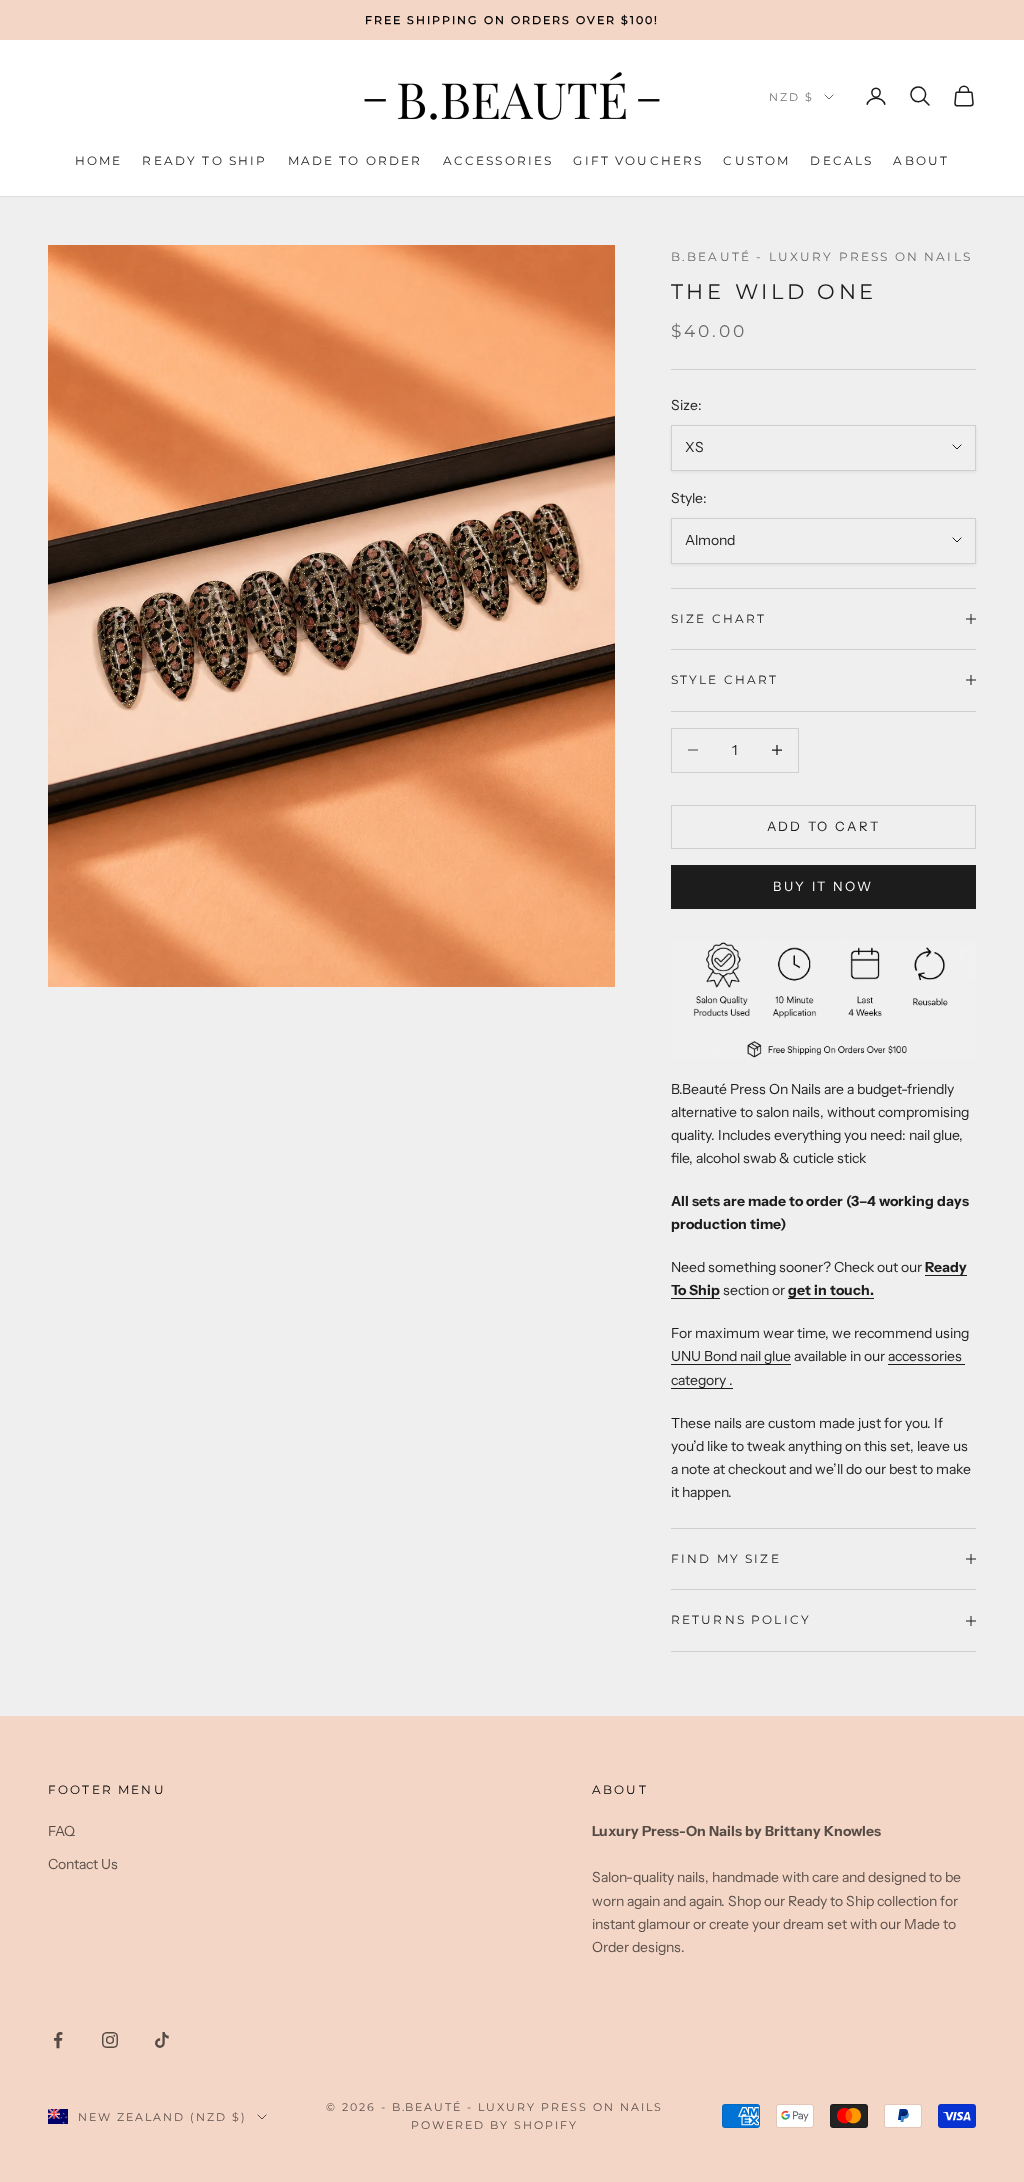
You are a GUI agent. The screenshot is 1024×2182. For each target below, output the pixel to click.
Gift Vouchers (638, 160)
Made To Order (355, 160)
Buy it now (823, 886)
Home (99, 160)
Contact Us (83, 1864)
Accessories (498, 160)
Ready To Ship (204, 160)
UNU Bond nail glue (731, 1356)
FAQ (61, 1831)
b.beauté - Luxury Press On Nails (821, 256)
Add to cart (824, 826)
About (921, 160)
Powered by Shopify (494, 2125)
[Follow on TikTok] (162, 2040)
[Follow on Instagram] (110, 2040)
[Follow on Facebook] (58, 2040)
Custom (756, 160)
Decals (841, 160)
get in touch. (831, 1290)
